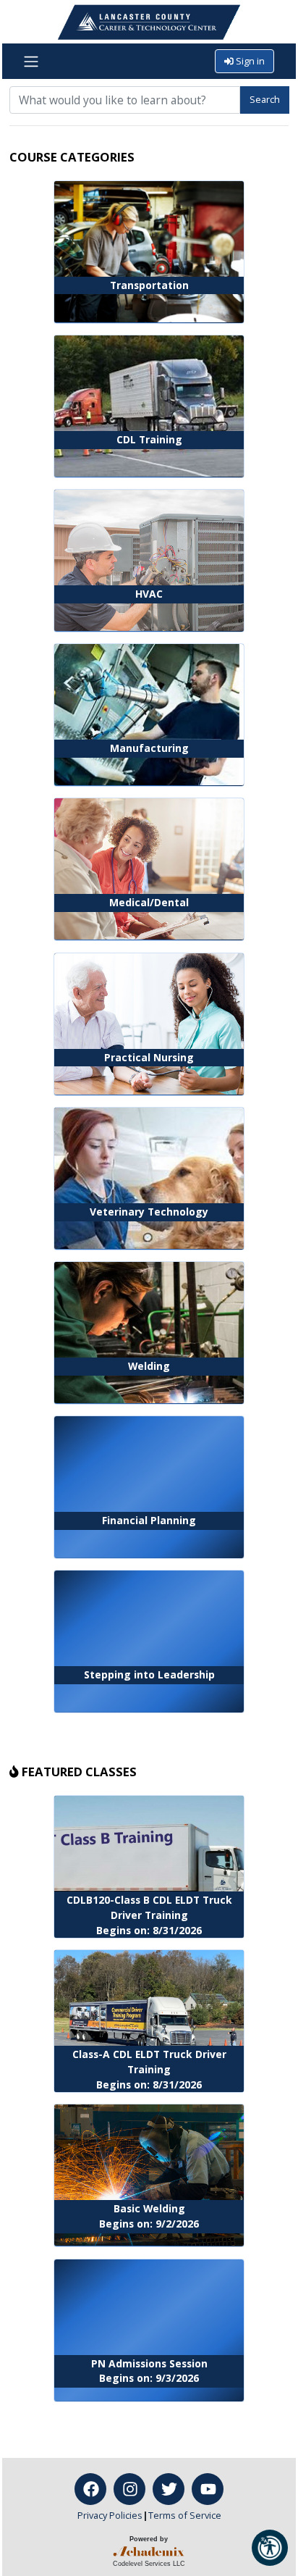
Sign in (249, 61)
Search (265, 99)
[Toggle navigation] (31, 62)
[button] (270, 2548)
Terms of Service (185, 2515)
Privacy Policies (110, 2515)
